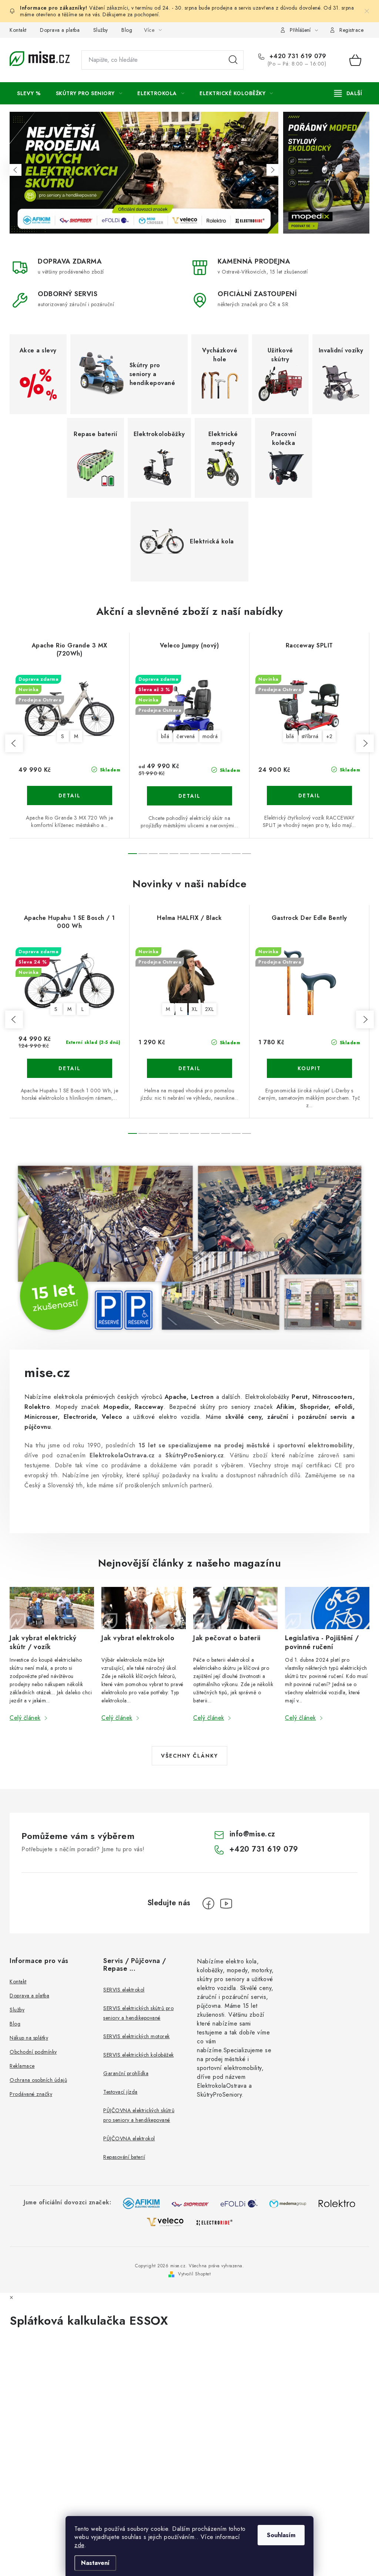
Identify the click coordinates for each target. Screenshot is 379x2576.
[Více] (348, 93)
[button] (16, 170)
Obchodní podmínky (33, 2052)
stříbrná (310, 736)
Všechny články (189, 1756)
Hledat (233, 60)
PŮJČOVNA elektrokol (129, 2138)
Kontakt (18, 30)
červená (186, 736)
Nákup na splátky (29, 2038)
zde (79, 2545)
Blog (127, 30)
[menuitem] (29, 93)
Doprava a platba (60, 30)
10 (236, 854)
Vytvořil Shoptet (194, 2274)
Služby (101, 30)
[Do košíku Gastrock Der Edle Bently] (309, 1068)
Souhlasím (281, 2535)
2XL (209, 1009)
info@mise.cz (252, 1834)
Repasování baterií (124, 2157)
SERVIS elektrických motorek (137, 2036)
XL (194, 1009)
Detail (70, 795)
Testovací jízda (120, 2092)
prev (14, 743)
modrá (210, 736)
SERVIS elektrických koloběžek (139, 2055)
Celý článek (25, 1718)
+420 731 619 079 (297, 56)
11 (246, 854)
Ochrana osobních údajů (38, 2080)
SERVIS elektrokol (124, 1990)
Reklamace (22, 2066)
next (365, 743)
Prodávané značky (31, 2094)
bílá (165, 736)
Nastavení (95, 2563)
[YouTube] (226, 1903)
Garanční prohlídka (126, 2073)
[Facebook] (208, 1903)
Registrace (351, 30)
